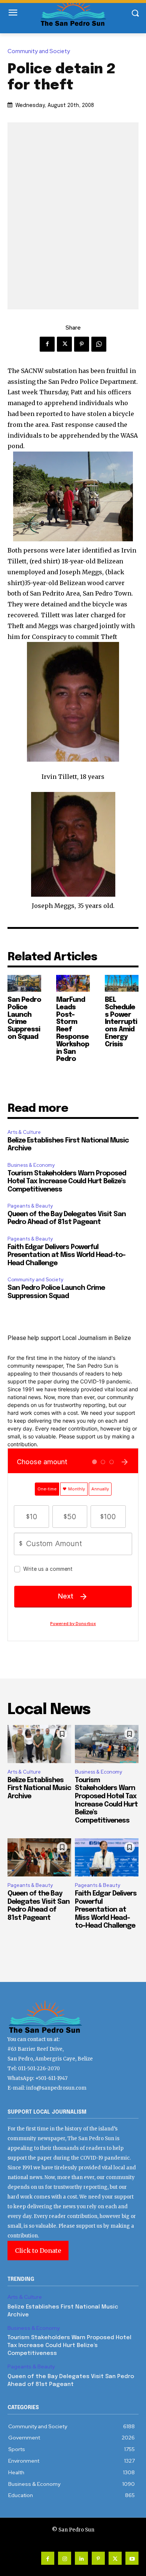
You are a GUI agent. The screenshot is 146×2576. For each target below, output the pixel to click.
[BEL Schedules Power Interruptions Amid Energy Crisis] (122, 983)
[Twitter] (64, 344)
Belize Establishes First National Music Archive (39, 1788)
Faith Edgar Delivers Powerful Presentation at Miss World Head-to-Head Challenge (66, 1255)
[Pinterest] (82, 344)
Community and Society (39, 51)
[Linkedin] (81, 2558)
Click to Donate (38, 2251)
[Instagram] (65, 2558)
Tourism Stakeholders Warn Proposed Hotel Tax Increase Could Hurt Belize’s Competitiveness (67, 1182)
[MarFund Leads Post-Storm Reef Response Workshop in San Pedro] (73, 983)
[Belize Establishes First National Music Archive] (39, 1744)
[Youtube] (132, 2558)
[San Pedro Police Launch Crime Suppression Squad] (24, 983)
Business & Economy (31, 1165)
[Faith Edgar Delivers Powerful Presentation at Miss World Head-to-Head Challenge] (107, 1857)
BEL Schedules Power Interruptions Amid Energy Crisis (121, 1022)
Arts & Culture (24, 1132)
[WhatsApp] (99, 344)
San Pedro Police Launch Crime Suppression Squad (24, 1018)
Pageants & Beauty (30, 1206)
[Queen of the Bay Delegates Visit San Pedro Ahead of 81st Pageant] (39, 1857)
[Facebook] (47, 344)
